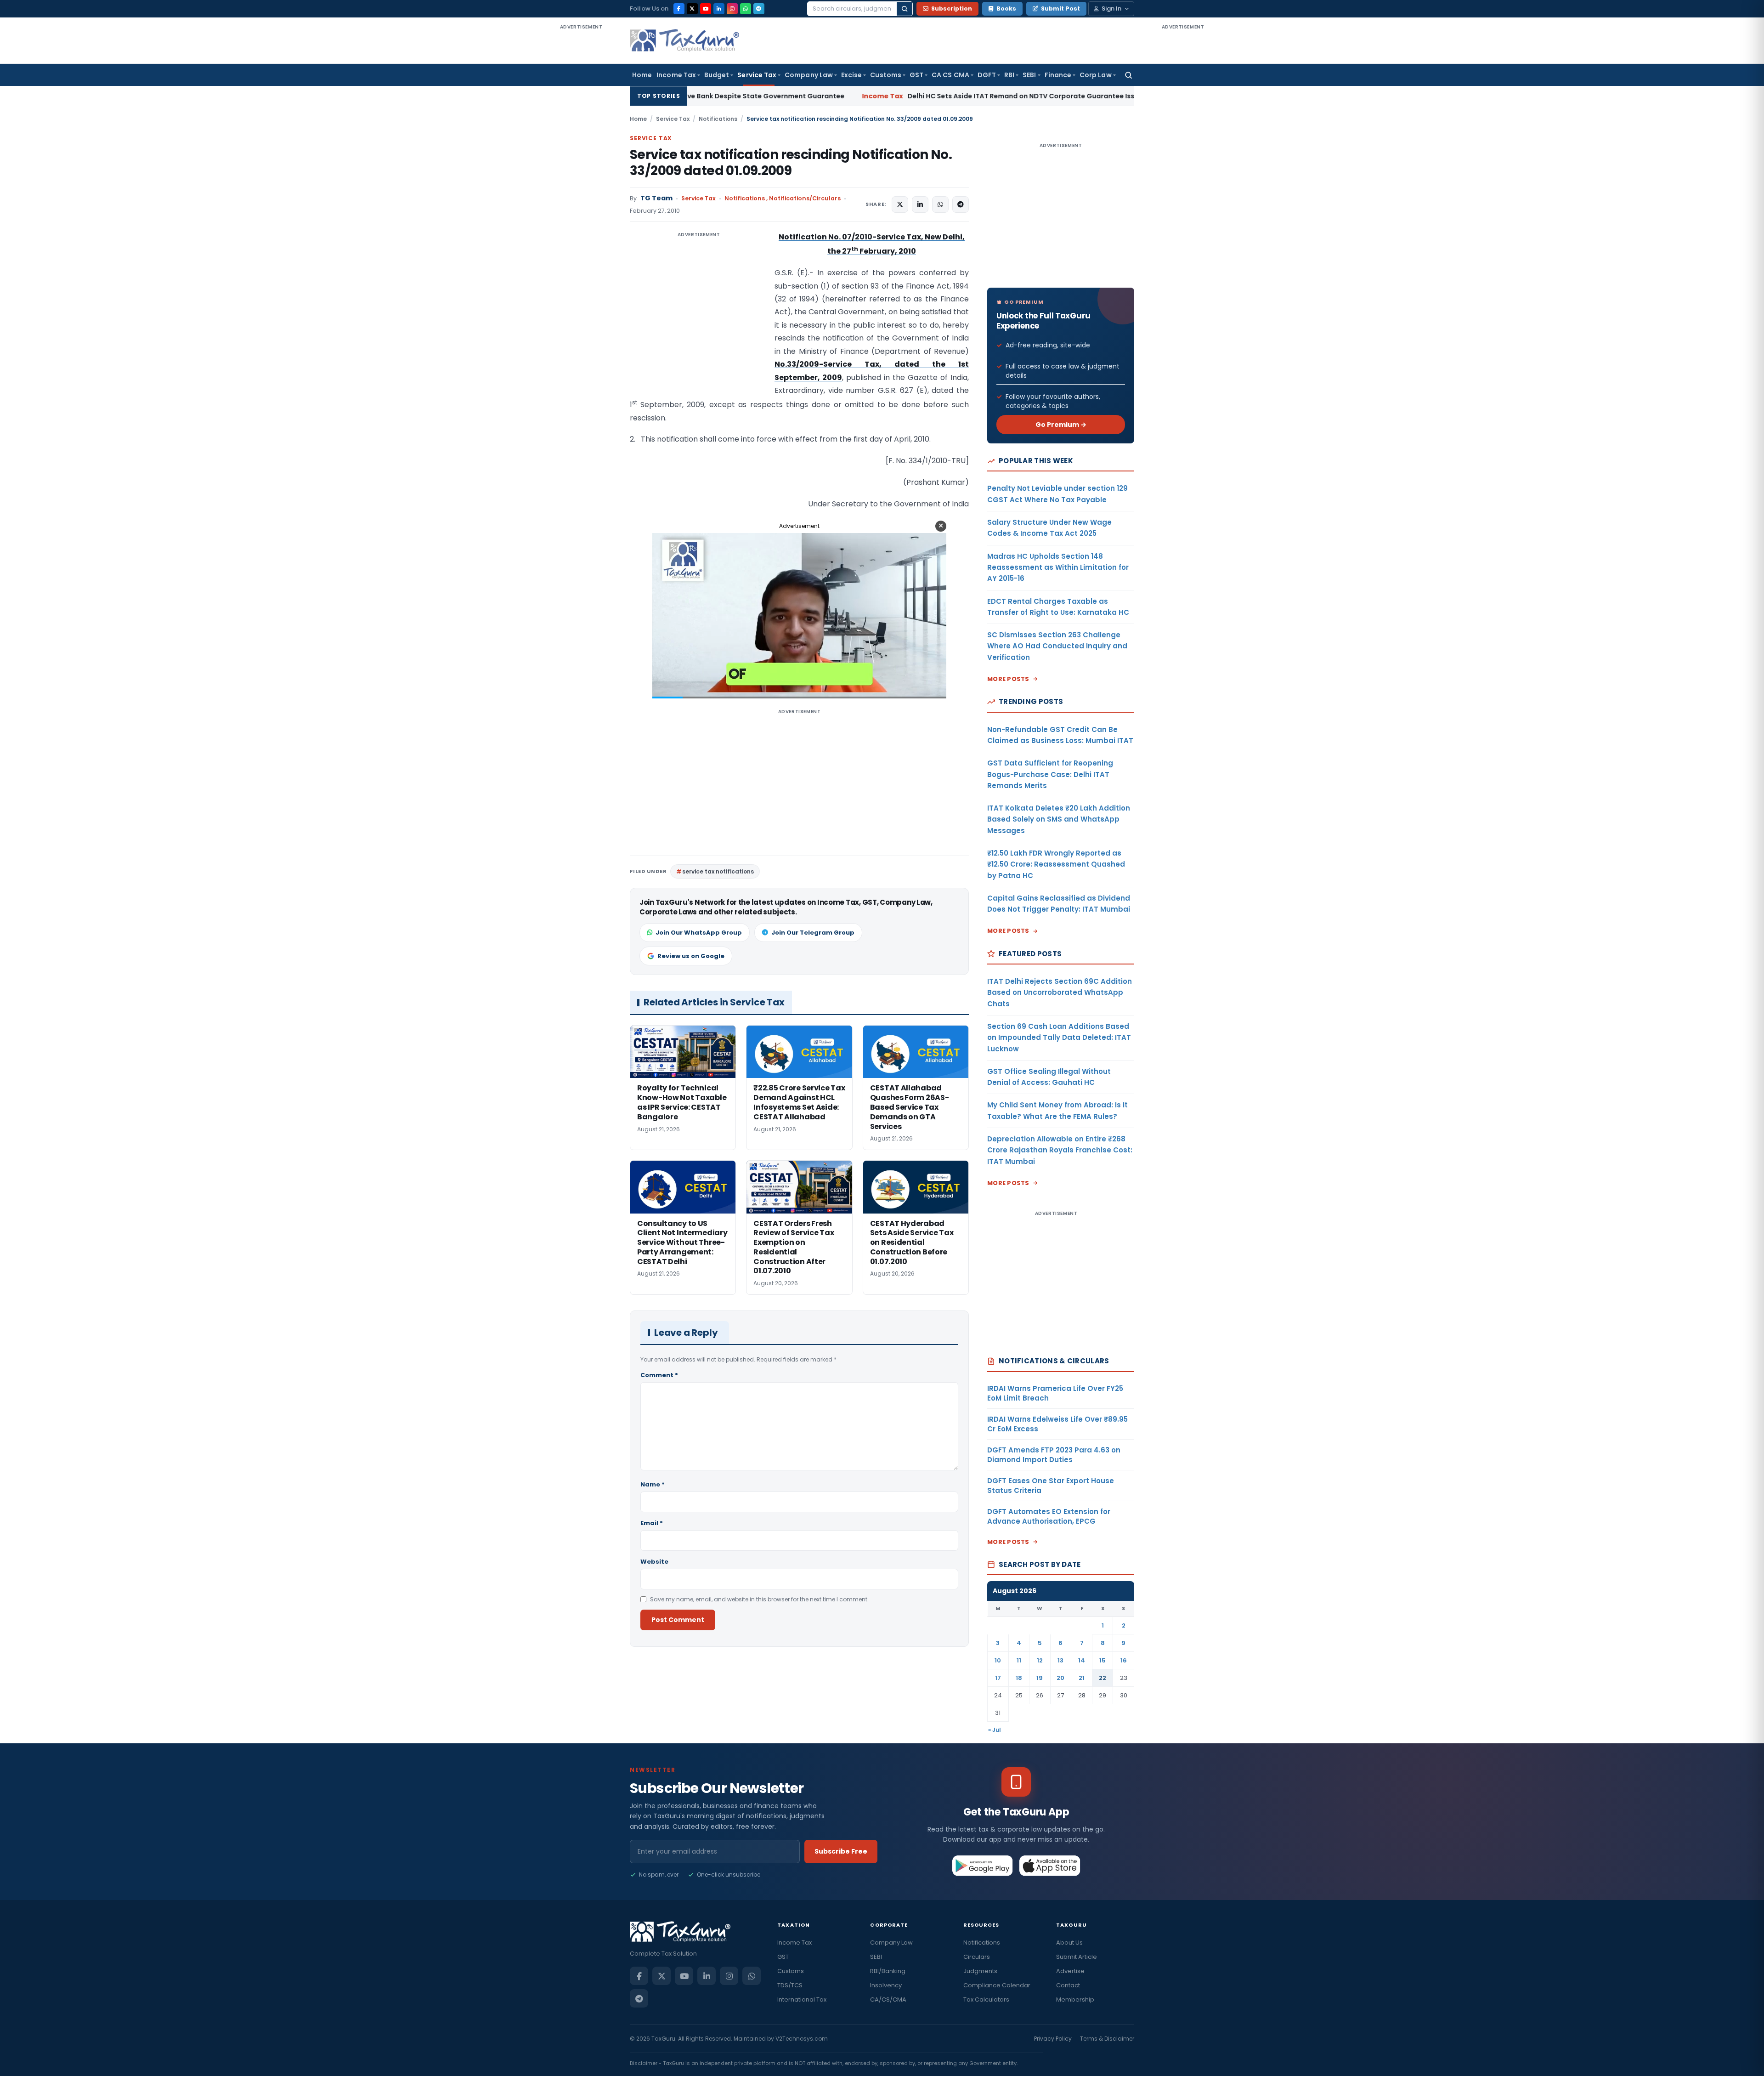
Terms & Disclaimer (1107, 2039)
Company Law (809, 75)
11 (1019, 1660)
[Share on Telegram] (961, 204)
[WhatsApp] (746, 9)
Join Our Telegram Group (813, 933)
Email (652, 1523)
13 (1060, 1660)
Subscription (952, 9)
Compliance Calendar (997, 1985)
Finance (1058, 75)
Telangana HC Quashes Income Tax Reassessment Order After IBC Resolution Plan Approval (1133, 96)
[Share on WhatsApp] (940, 204)
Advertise (1070, 1971)
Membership (1075, 1999)
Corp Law (1096, 75)
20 (1060, 1678)
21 (1082, 1678)
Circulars (977, 1957)
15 (1102, 1660)
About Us (1069, 1943)
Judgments (980, 1971)
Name (653, 1484)
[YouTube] (706, 9)
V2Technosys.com (802, 2039)
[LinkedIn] (719, 9)
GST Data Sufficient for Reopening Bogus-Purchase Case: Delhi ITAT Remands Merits (1050, 774)
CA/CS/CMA (888, 1999)
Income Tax (676, 75)
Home (642, 75)
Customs (886, 75)
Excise (851, 75)
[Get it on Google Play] (983, 1866)
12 (1040, 1660)
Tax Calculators (986, 1999)
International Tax (802, 1999)
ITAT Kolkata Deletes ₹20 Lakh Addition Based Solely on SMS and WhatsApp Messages (1059, 819)
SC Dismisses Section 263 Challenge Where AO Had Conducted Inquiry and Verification (1057, 646)
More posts (1008, 679)
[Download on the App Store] (1050, 1866)
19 (1040, 1678)
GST (916, 75)
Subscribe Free (841, 1851)
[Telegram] (759, 9)
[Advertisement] (581, 169)
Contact (1068, 1985)
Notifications (718, 119)
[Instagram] (732, 9)
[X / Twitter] (692, 9)
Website (654, 1562)
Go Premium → (1061, 425)
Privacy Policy (1053, 2039)
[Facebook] (679, 9)
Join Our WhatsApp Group (699, 933)
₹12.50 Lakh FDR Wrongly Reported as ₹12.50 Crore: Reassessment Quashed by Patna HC (1056, 864)
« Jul (995, 1730)
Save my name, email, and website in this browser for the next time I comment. (759, 1599)
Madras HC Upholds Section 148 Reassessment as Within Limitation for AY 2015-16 (1058, 567)
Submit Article (1077, 1957)
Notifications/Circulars (805, 198)
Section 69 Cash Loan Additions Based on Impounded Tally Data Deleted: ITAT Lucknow (1059, 1038)
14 (1082, 1660)
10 (998, 1660)
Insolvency (886, 1985)
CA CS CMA (950, 75)
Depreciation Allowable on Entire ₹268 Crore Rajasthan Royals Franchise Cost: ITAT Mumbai (1060, 1150)
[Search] (905, 9)
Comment (659, 1375)
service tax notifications (718, 871)
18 (1019, 1678)
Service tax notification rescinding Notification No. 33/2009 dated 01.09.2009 (791, 163)
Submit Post (1060, 9)
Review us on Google (691, 956)
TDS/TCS (790, 1985)
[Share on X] (900, 204)
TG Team (656, 198)
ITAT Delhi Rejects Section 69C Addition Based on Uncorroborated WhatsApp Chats (1060, 993)
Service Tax (757, 75)
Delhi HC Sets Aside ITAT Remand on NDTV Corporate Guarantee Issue (798, 96)
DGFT (987, 75)
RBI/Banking (888, 1971)
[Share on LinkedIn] (920, 204)
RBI (1009, 75)
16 (1124, 1660)
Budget (717, 75)
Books (1006, 9)
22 (1102, 1678)
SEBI (1029, 75)
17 (998, 1678)
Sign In (1111, 9)
